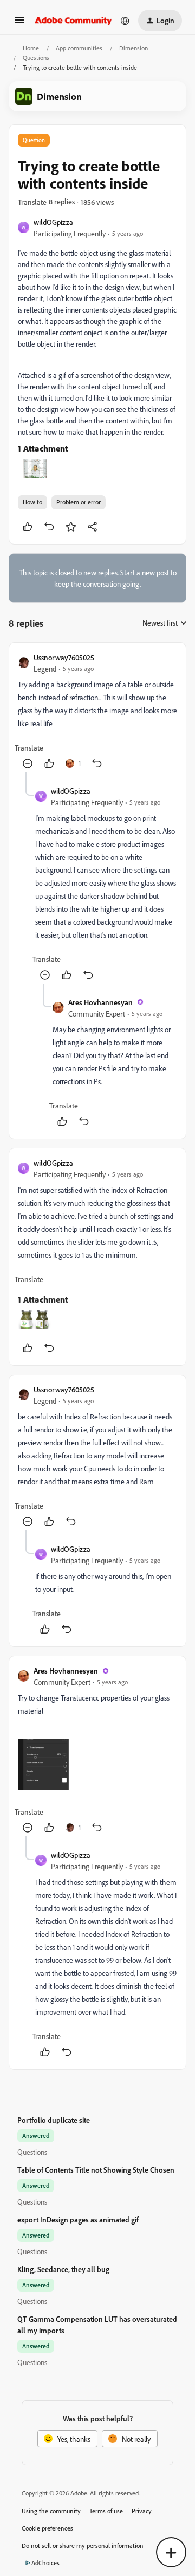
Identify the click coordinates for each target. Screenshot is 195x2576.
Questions (36, 58)
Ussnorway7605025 (64, 657)
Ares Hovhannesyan (100, 1002)
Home (31, 48)
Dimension (134, 48)
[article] (97, 712)
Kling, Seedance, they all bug (63, 2269)
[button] (19, 24)
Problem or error (79, 502)
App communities (79, 48)
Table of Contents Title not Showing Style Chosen (96, 2170)
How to (32, 502)
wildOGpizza (53, 222)
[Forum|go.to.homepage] (73, 21)
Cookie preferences (47, 2528)
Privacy (142, 2511)
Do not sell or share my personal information (83, 2545)
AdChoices (45, 2563)
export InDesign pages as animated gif (78, 2219)
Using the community (51, 2511)
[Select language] (125, 21)
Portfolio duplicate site (54, 2120)
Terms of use (106, 2511)
